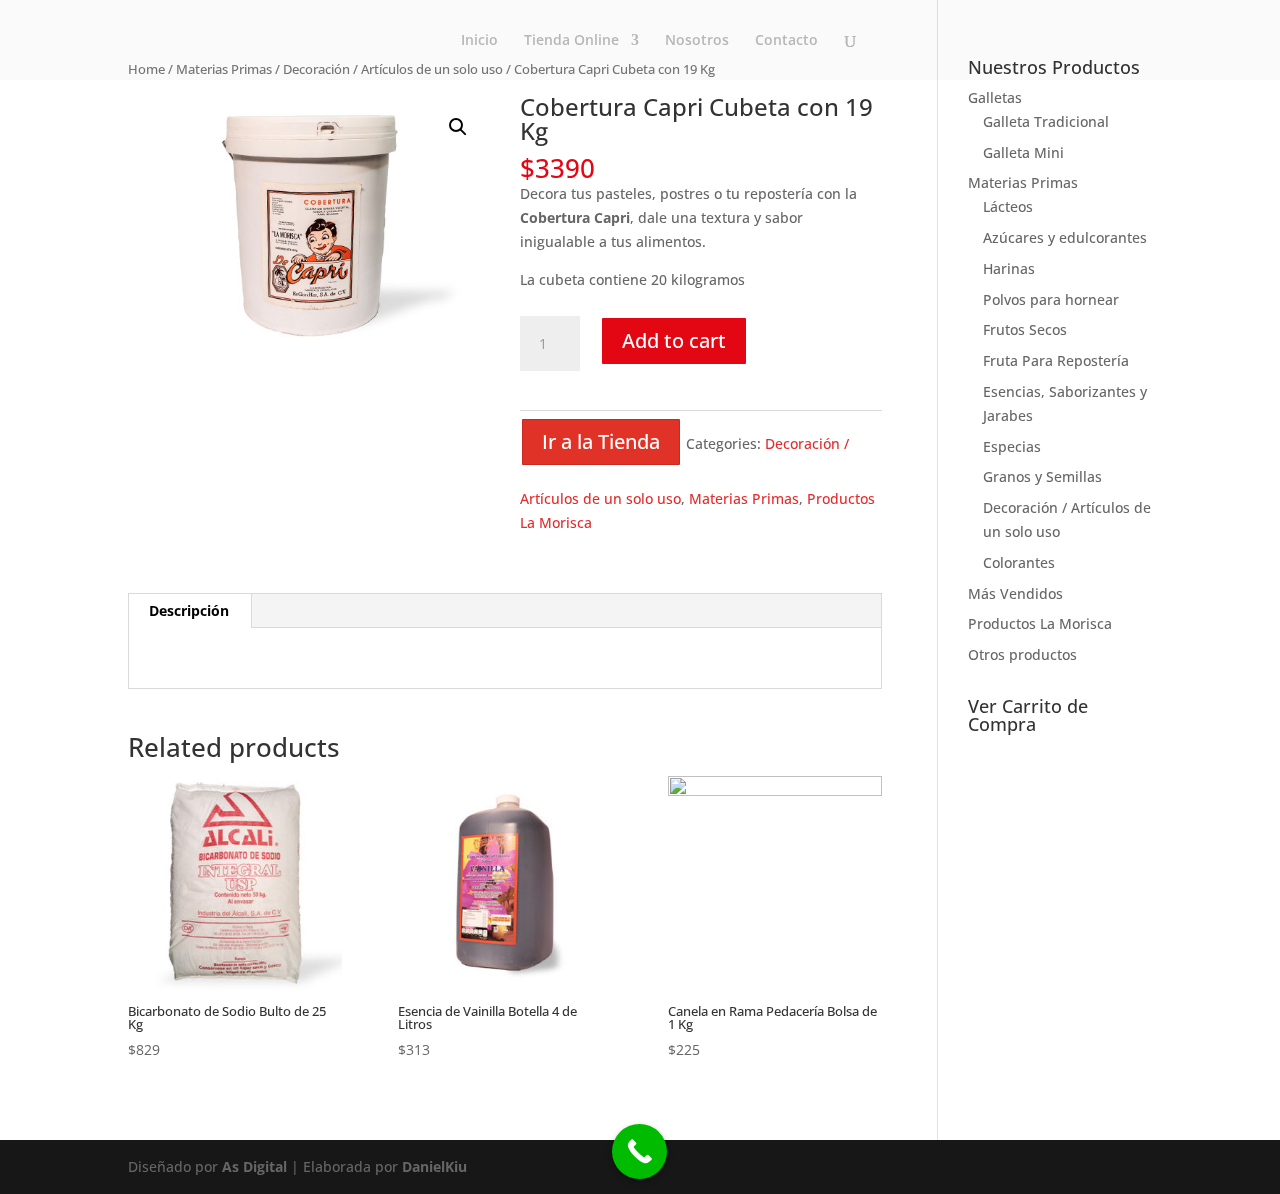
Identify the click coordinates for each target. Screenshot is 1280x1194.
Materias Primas (744, 498)
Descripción (189, 610)
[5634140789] (639, 1151)
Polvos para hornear (1051, 299)
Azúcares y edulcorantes (1065, 237)
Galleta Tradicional (1046, 121)
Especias (1012, 446)
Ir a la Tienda (601, 441)
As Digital (254, 1166)
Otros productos (1022, 654)
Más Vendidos (1015, 593)
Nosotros (697, 41)
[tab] (189, 611)
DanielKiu (434, 1166)
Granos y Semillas (1042, 476)
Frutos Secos (1025, 329)
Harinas (1009, 268)
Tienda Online (571, 41)
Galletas (995, 97)
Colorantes (1019, 562)
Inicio (479, 41)
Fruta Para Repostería (1056, 360)
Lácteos (1008, 206)
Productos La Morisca (1040, 623)
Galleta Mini (1023, 152)
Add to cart (674, 340)
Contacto (786, 41)
